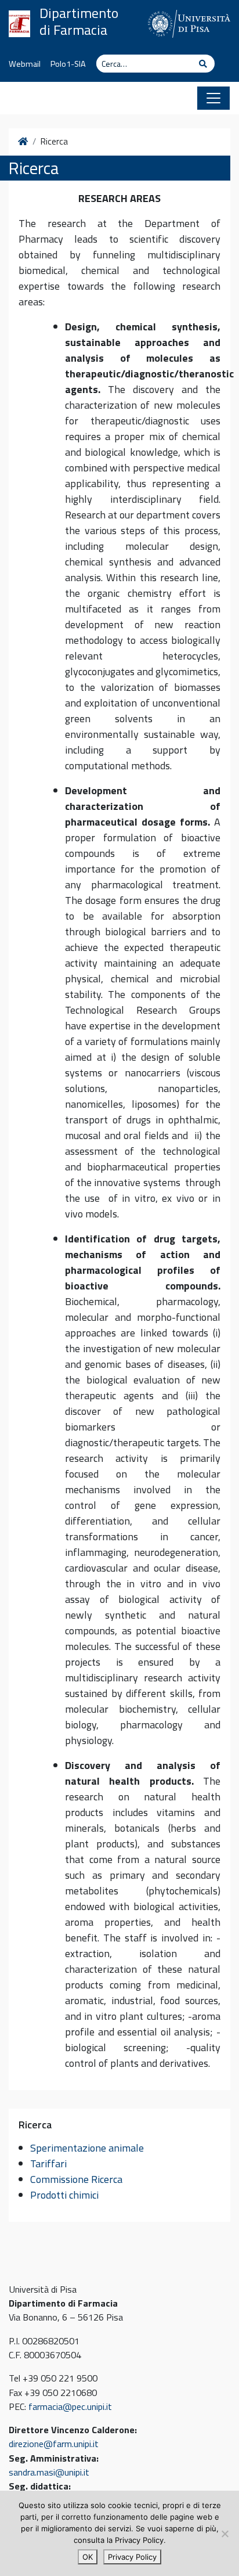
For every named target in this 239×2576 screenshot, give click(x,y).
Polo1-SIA (68, 64)
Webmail (25, 64)
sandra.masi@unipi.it (49, 2472)
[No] (224, 2534)
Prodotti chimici (64, 2195)
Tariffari (48, 2164)
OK (88, 2557)
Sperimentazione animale (87, 2148)
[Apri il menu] (213, 98)
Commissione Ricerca (76, 2179)
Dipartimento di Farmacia (79, 21)
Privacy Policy (132, 2557)
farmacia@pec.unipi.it (70, 2406)
